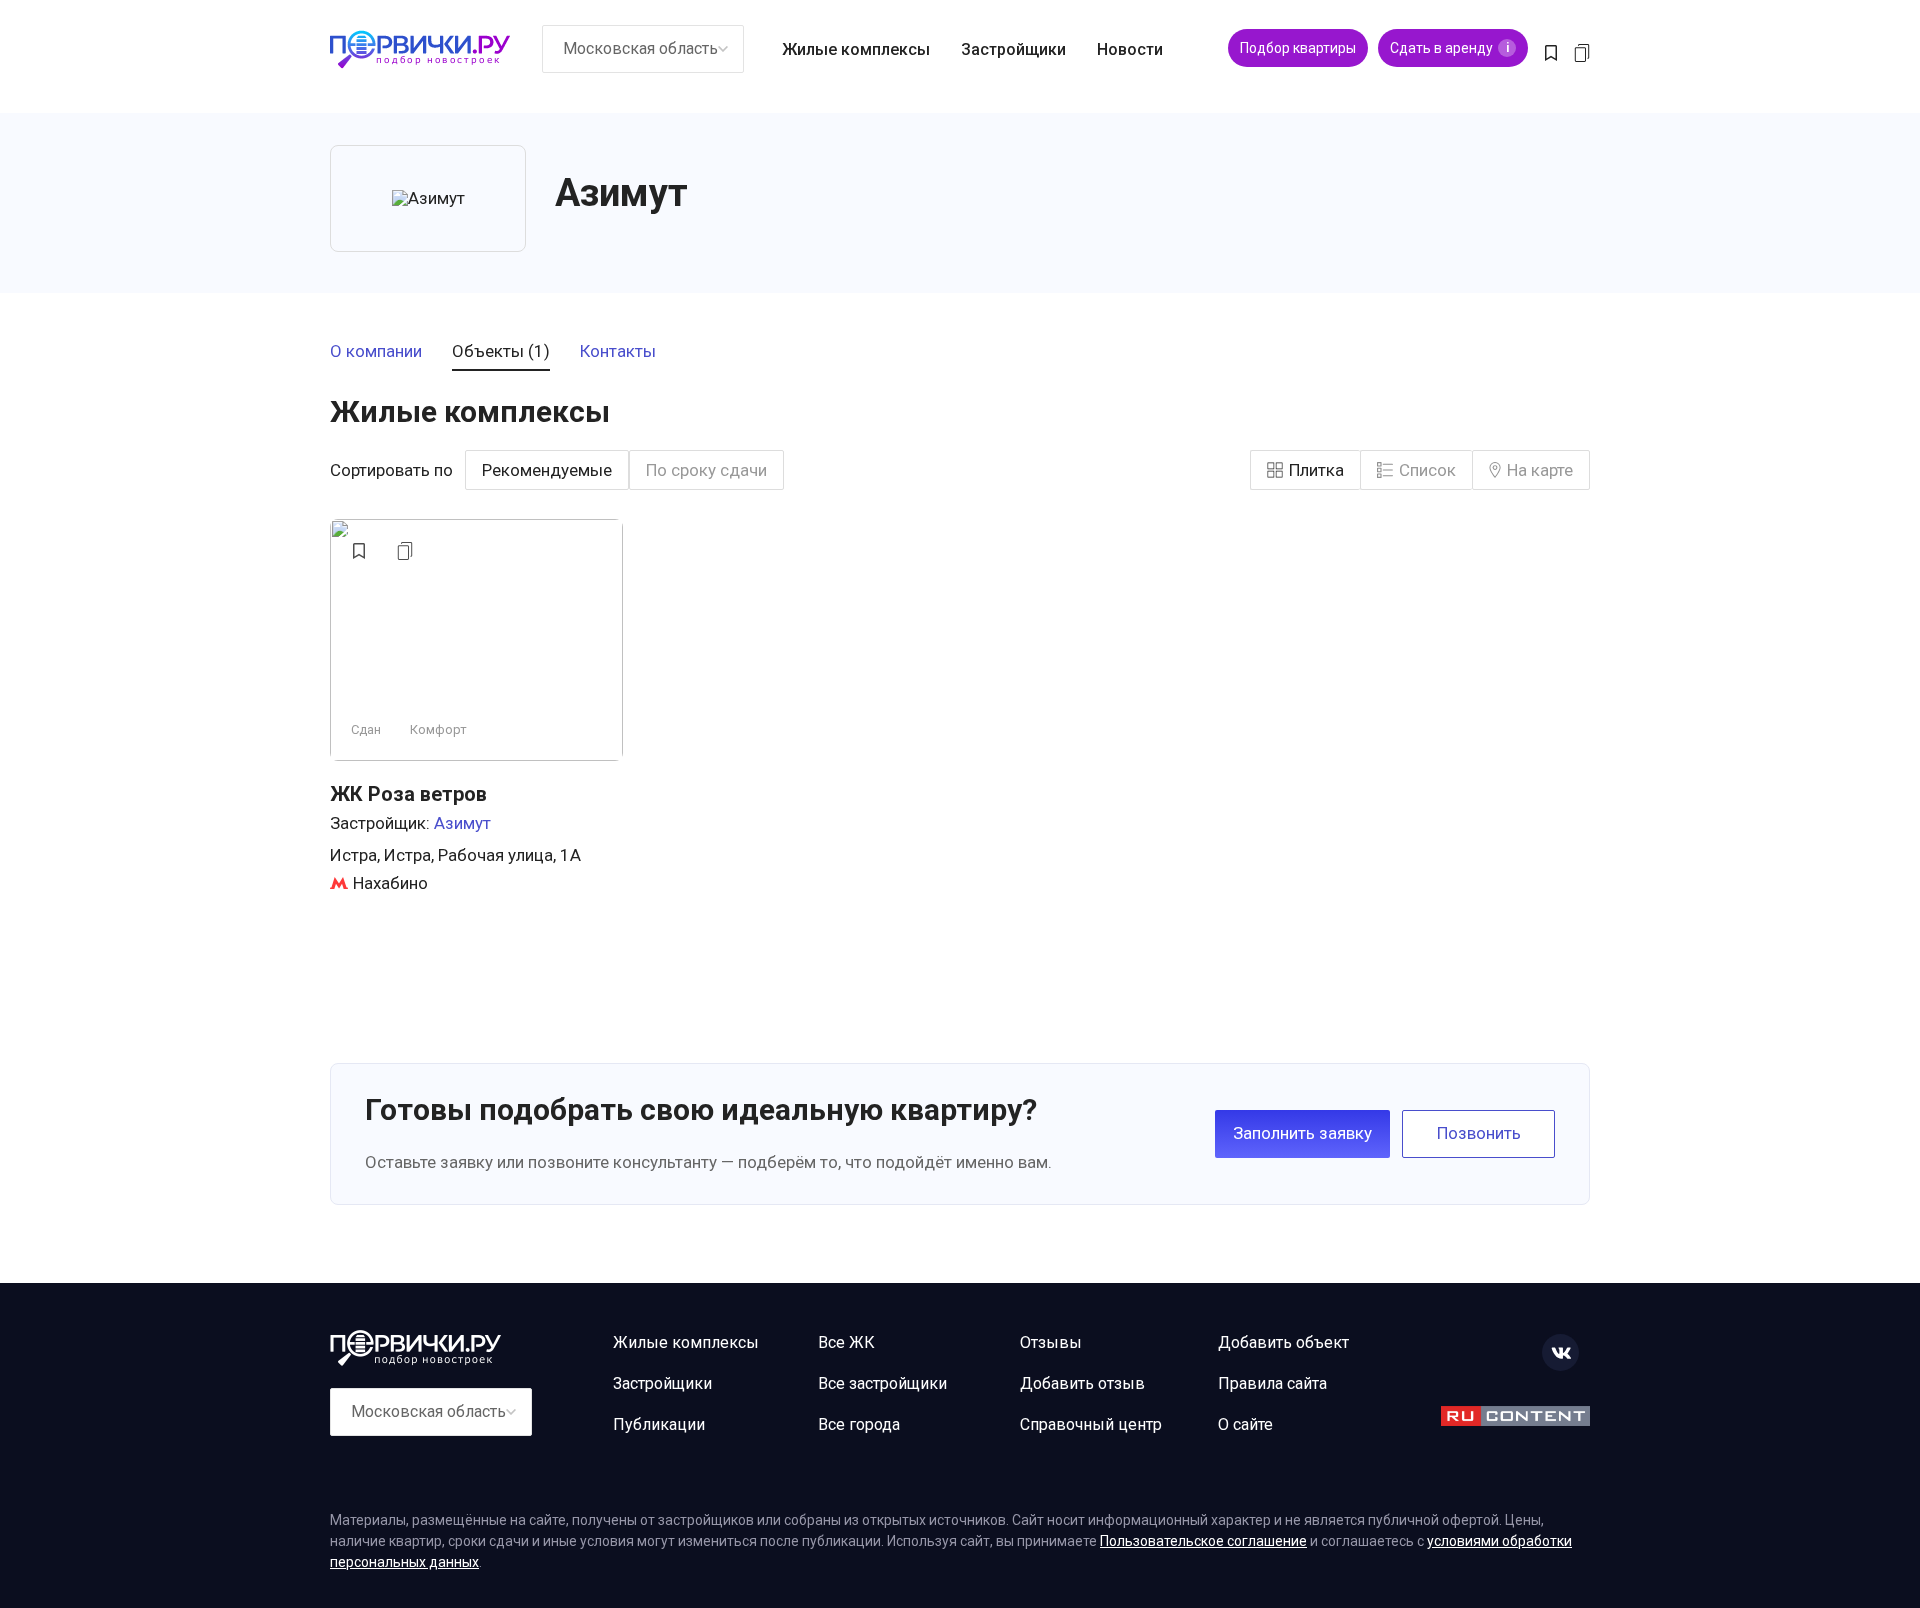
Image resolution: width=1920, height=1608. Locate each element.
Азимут (462, 823)
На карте (1540, 470)
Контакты (618, 352)
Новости (1130, 49)
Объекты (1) (501, 352)
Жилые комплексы (856, 49)
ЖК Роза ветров (408, 794)
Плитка (1316, 470)
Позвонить (1479, 1133)
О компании (376, 352)
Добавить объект (1283, 1342)
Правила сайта (1272, 1383)
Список (1427, 470)
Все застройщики (882, 1383)
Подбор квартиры (1298, 48)
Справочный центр (1091, 1424)
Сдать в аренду (1449, 48)
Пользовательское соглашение (1203, 1541)
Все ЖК (846, 1342)
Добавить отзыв (1082, 1383)
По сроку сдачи (706, 470)
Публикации (659, 1424)
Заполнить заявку (1302, 1133)
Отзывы (1051, 1342)
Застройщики (1013, 49)
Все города (859, 1424)
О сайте (1245, 1424)
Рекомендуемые (547, 470)
